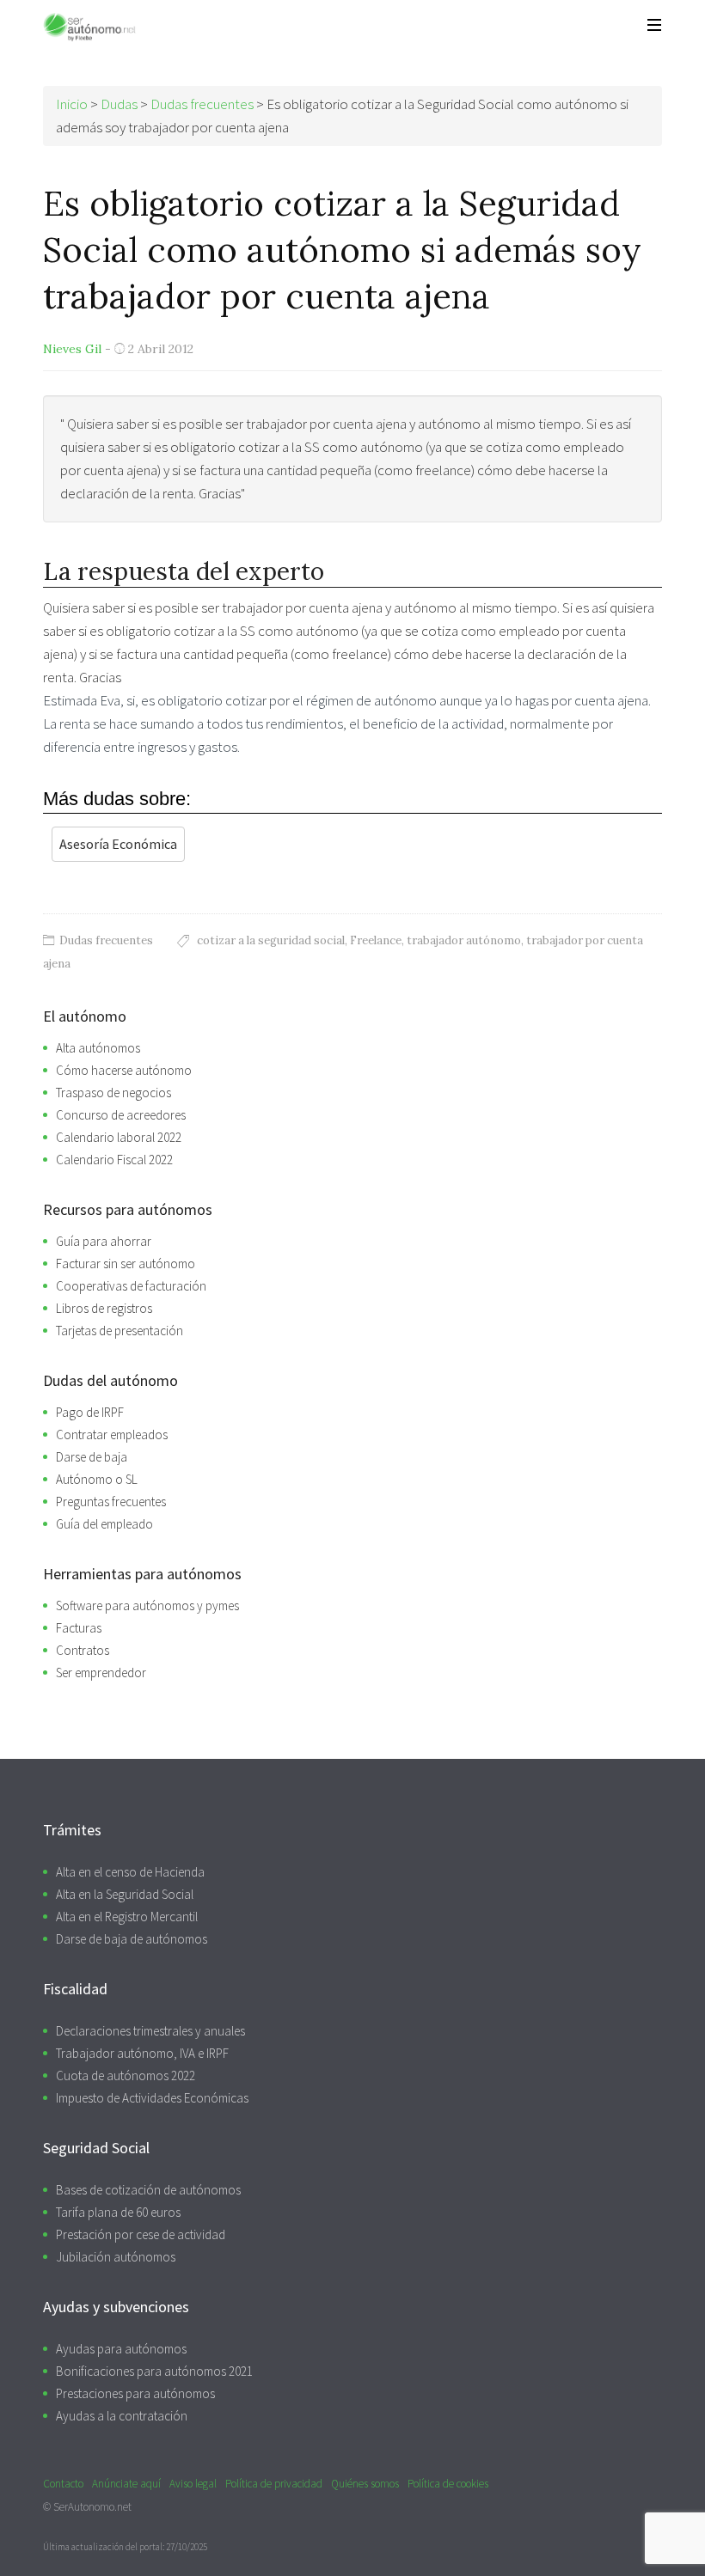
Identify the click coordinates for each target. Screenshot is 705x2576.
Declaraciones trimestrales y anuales (150, 2031)
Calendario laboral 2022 (119, 1137)
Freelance (376, 940)
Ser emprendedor (101, 1673)
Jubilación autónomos (116, 2257)
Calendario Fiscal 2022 (114, 1160)
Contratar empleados (112, 1435)
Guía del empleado (104, 1524)
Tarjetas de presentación (120, 1331)
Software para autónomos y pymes (147, 1605)
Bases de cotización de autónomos (148, 2190)
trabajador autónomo (464, 940)
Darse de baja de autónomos (132, 1939)
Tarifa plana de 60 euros (118, 2212)
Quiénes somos (365, 2484)
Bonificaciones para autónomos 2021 (154, 2371)
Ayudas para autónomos (121, 2349)
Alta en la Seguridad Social (125, 1894)
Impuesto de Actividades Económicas (152, 2098)
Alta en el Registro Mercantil (127, 1917)
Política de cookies (448, 2484)
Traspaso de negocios (113, 1093)
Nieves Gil (72, 349)
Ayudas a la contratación (122, 2416)
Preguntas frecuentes (111, 1502)
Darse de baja (92, 1457)
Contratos (83, 1650)
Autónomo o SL (97, 1479)
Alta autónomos (98, 1048)
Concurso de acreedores (121, 1115)
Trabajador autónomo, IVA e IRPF (142, 2053)
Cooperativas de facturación (131, 1286)
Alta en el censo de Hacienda (130, 1872)
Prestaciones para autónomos (135, 2393)
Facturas (79, 1628)
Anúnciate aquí (126, 2484)
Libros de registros (104, 1308)
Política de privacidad (274, 2484)
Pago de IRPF (90, 1412)
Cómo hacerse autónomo (124, 1070)
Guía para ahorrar (104, 1241)
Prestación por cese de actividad (141, 2234)
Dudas (119, 104)
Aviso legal (193, 2484)
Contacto (63, 2484)
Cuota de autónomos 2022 (126, 2075)
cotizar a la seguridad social (271, 940)
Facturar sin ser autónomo (126, 1264)
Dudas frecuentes (106, 940)
